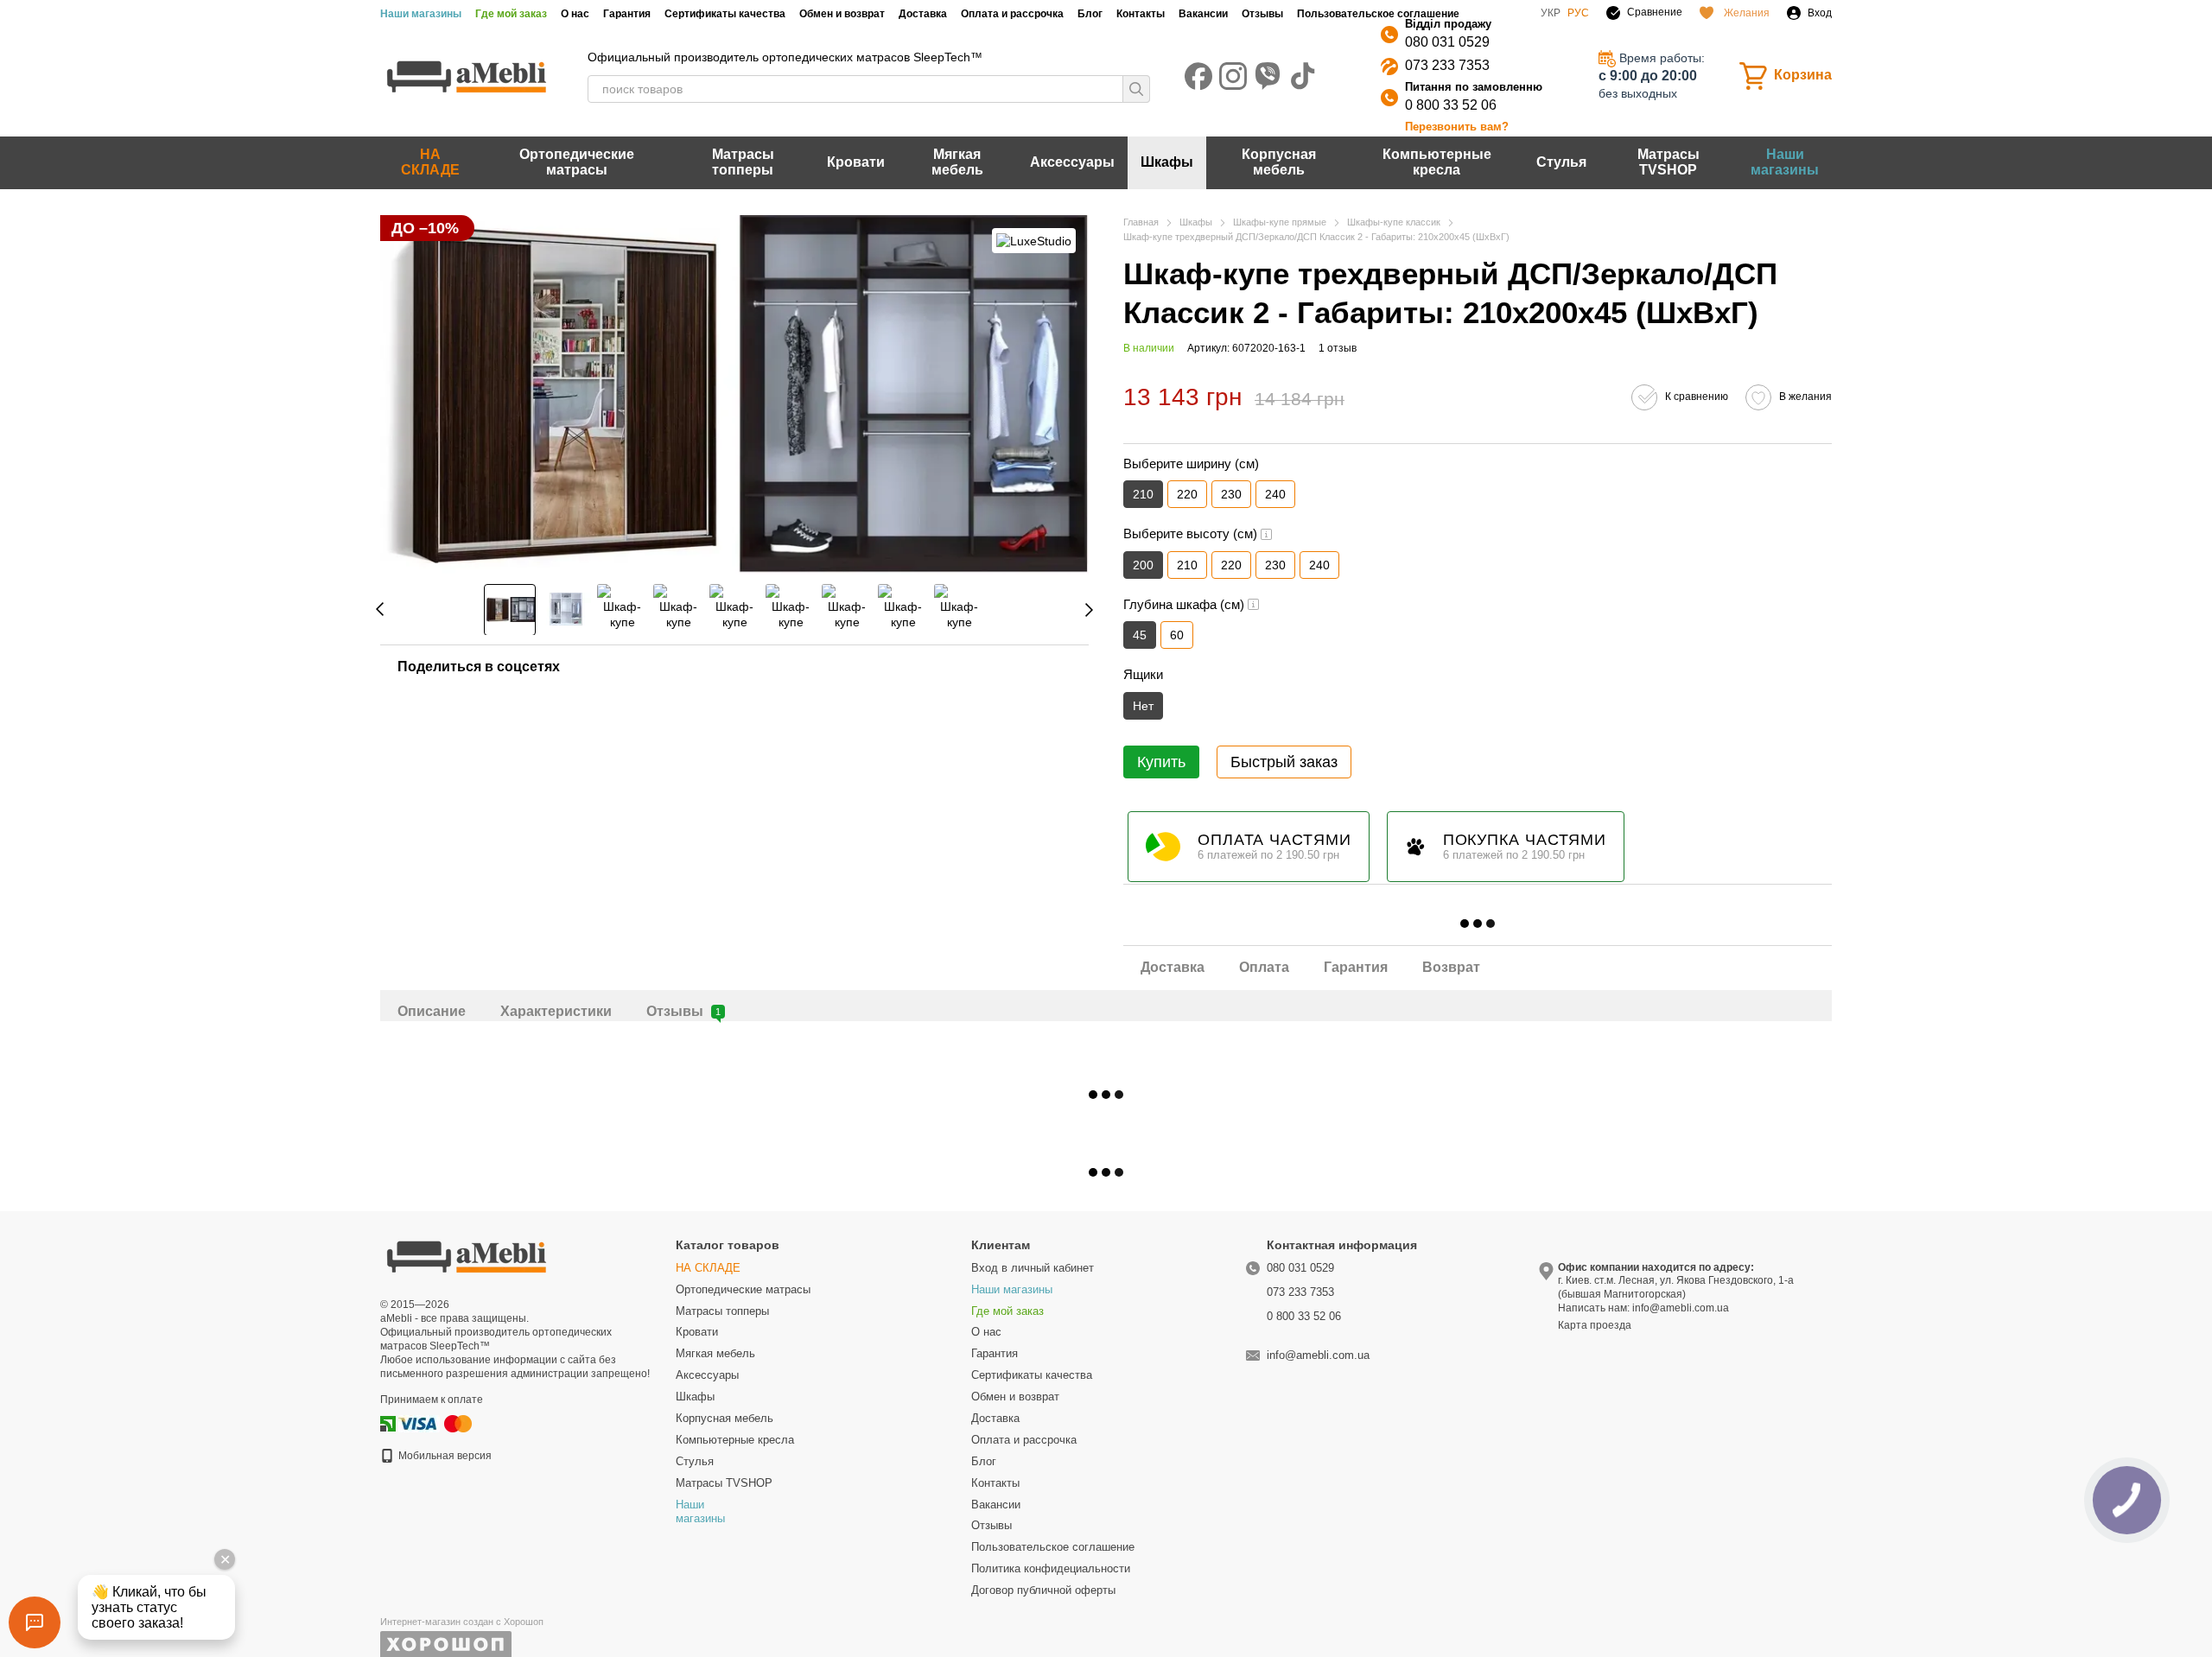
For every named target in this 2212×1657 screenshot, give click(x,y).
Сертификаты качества (725, 14)
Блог (1090, 14)
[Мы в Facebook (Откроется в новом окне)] (1198, 76)
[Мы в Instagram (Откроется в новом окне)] (1233, 76)
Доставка (923, 14)
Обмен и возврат (842, 14)
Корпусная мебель (1279, 162)
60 (1177, 635)
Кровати (856, 162)
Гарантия (627, 14)
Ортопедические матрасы (577, 162)
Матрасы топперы (743, 162)
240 (1275, 494)
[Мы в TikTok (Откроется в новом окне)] (1302, 76)
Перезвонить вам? (1457, 127)
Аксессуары (1072, 162)
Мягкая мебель (957, 162)
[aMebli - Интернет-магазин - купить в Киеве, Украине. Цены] (467, 1255)
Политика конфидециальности (1051, 1568)
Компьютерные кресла (1437, 162)
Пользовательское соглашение (1378, 14)
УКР (1551, 13)
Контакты (1141, 14)
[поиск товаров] (1136, 89)
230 (1231, 494)
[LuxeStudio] (1034, 241)
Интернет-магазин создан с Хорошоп (462, 1622)
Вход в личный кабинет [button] (1033, 1268)
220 (1187, 494)
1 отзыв (1338, 348)
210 (1187, 565)
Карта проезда (1595, 1325)
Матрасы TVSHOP (1669, 162)
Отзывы (1262, 14)
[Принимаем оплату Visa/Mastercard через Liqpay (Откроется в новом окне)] (436, 1423)
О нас (575, 14)
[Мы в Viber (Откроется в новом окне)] (1268, 76)
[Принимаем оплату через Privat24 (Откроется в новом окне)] (388, 1423)
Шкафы (1167, 162)
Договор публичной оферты (1043, 1590)
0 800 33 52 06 (1451, 105)
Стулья (1561, 162)
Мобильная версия (444, 1456)
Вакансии (1203, 14)
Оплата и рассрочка (1012, 14)
